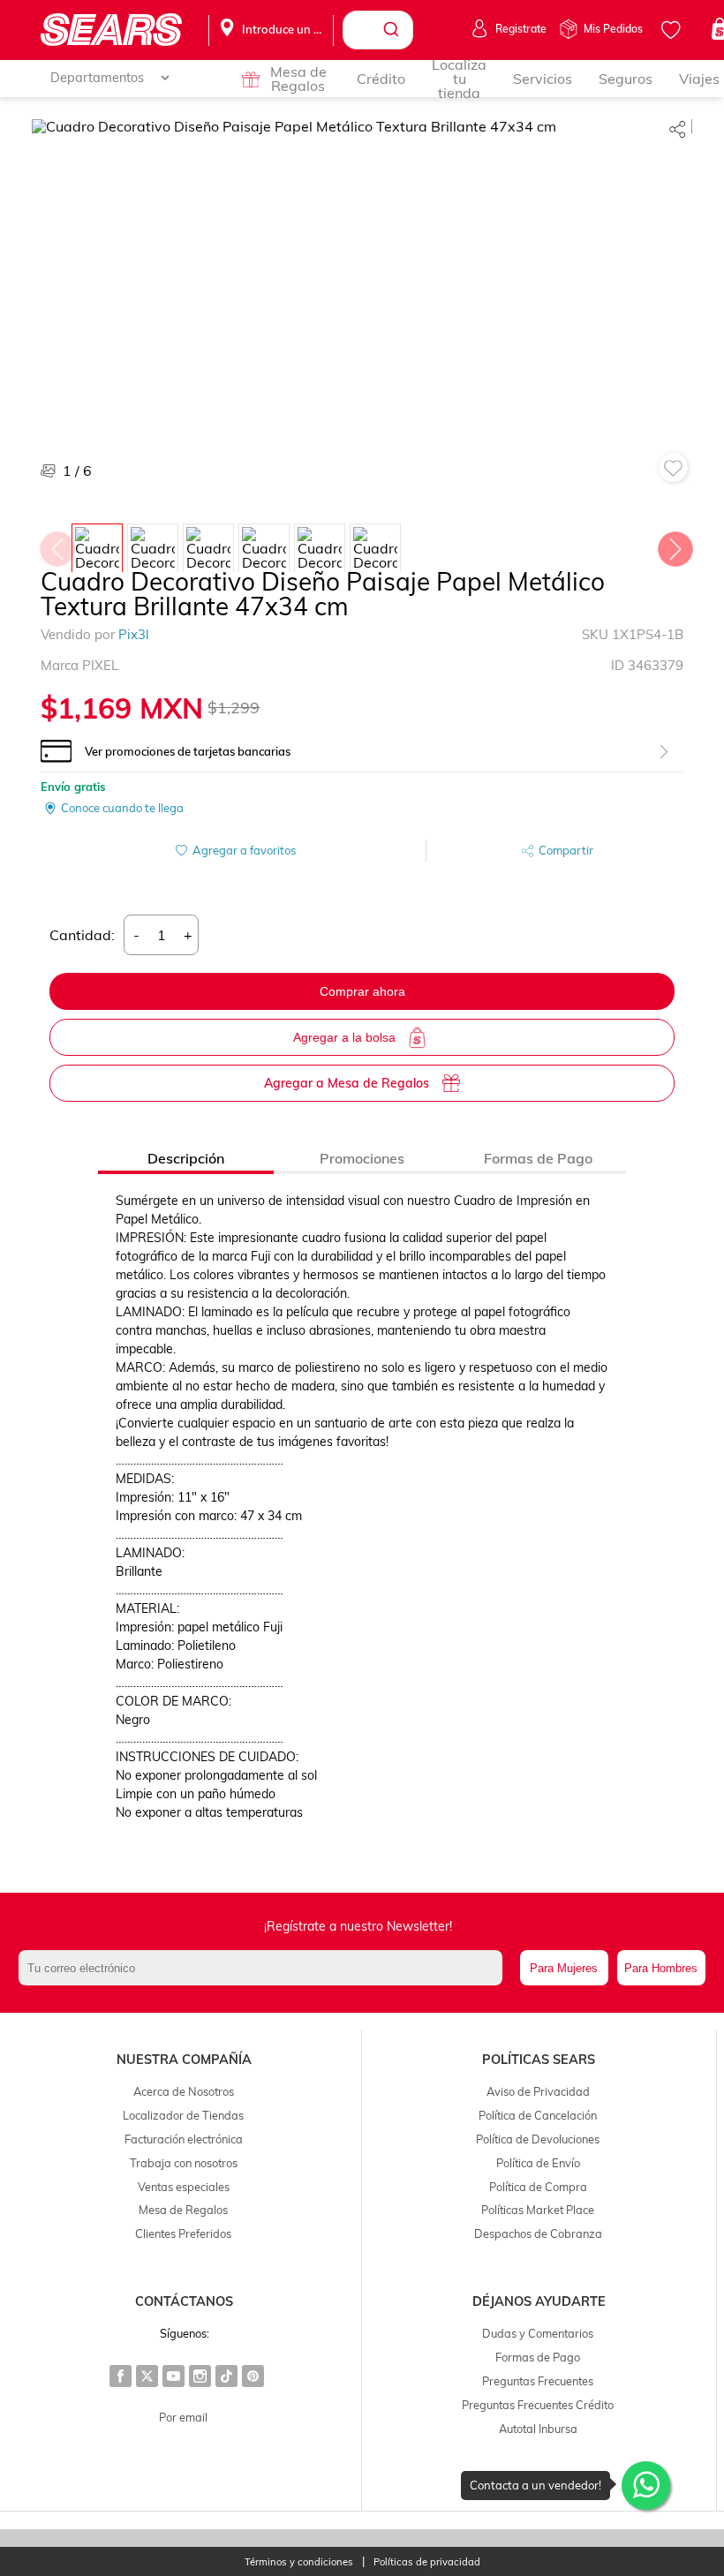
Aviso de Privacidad (538, 2091)
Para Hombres (661, 1968)
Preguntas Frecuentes (538, 2381)
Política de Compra (538, 2187)
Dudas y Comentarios (538, 2333)
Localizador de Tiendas (183, 2115)
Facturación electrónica (184, 2139)
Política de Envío (538, 2163)
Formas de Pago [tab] (538, 1158)
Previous (57, 545)
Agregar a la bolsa (344, 1037)
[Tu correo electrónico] (264, 1968)
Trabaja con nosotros (184, 2163)
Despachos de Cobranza (538, 2233)
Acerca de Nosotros (184, 2091)
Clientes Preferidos (183, 2233)
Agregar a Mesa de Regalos (347, 1083)
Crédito (381, 79)
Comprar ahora (362, 991)
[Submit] (393, 30)
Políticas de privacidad (427, 2562)
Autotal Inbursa (538, 2429)
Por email (183, 2417)
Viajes (699, 79)
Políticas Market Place (538, 2210)
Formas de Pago (538, 2357)
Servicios (543, 79)
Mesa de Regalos (298, 79)
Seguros (626, 79)
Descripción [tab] (186, 1158)
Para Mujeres (564, 1968)
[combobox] (378, 30)
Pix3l (134, 634)
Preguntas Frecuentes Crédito (538, 2405)
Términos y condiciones (299, 2562)
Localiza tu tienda (459, 79)
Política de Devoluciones (538, 2139)
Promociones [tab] (362, 1158)
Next (675, 545)
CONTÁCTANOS (184, 2301)
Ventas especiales (184, 2187)
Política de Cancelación (538, 2115)
